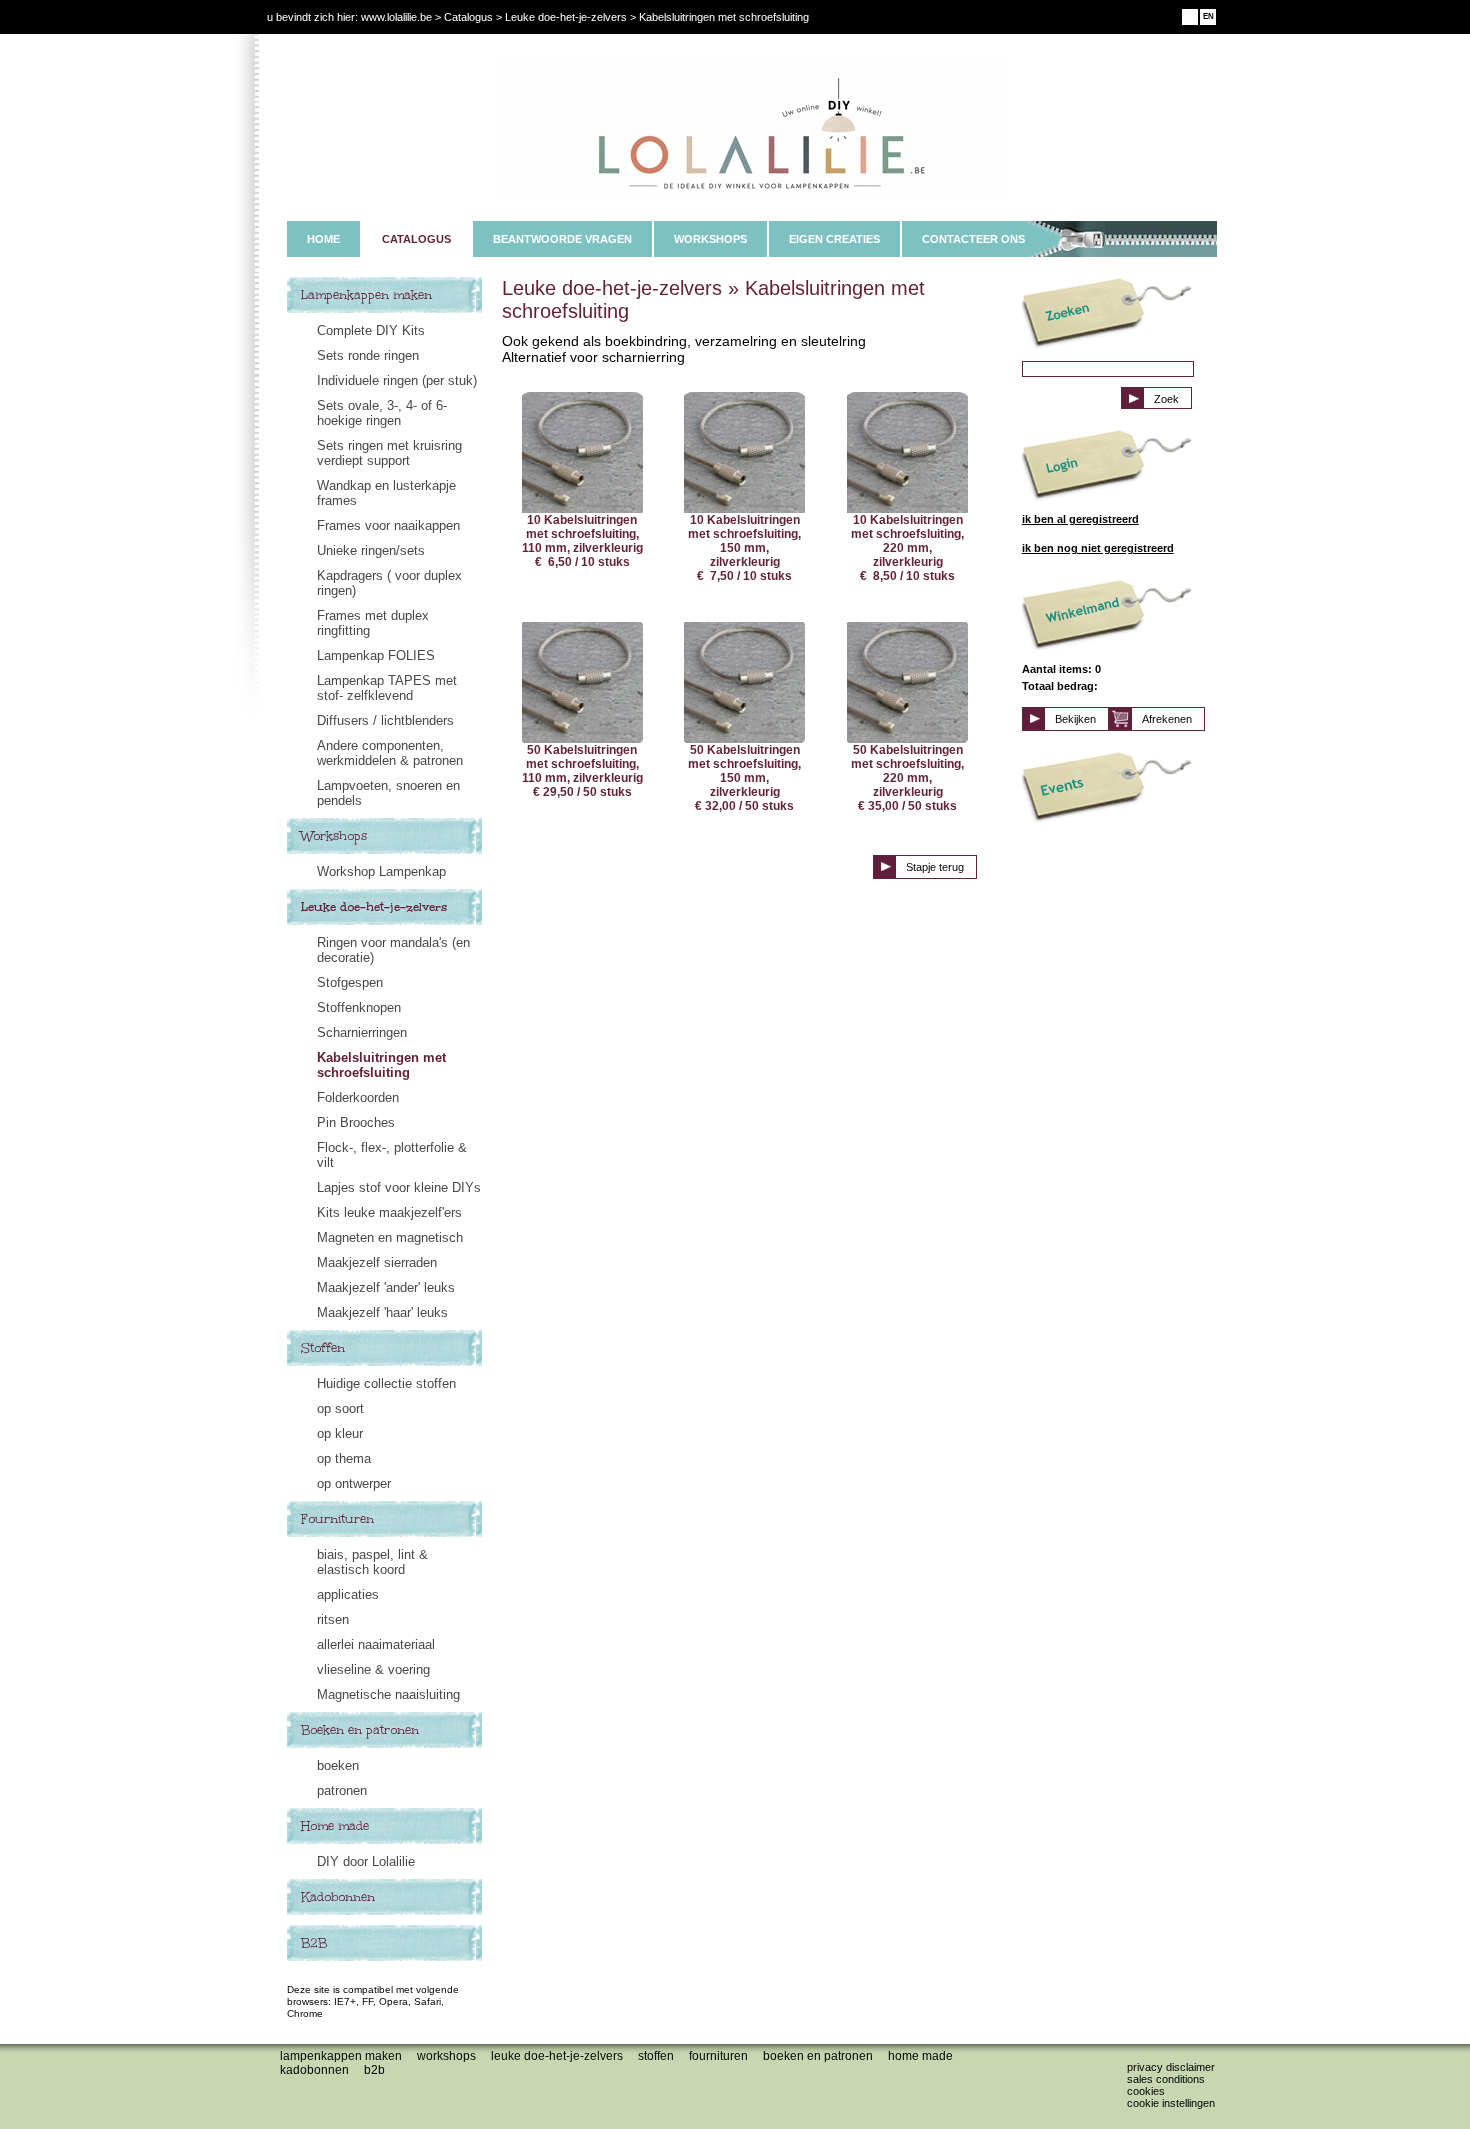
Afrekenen (1167, 719)
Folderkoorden (358, 1097)
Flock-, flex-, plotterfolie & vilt (392, 1155)
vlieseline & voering (373, 1669)
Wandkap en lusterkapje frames (386, 493)
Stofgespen (350, 982)
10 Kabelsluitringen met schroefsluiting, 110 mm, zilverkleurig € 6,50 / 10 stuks (582, 541)
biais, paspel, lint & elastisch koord (372, 1562)
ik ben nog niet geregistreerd (1098, 548)
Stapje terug (935, 867)
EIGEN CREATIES (834, 239)
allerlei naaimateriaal (376, 1644)
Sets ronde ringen (368, 355)
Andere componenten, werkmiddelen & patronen (390, 753)
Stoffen (323, 1348)
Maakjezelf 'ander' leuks (386, 1287)
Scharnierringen (362, 1032)
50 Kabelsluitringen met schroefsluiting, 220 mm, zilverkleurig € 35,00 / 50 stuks (907, 778)
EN (1208, 16)
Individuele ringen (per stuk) (397, 380)
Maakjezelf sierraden (377, 1262)
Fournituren (337, 1519)
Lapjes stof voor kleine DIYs (399, 1187)
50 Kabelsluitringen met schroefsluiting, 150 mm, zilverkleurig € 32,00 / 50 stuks (744, 778)
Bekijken (1075, 719)
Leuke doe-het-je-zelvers (374, 907)
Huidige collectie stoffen (386, 1383)
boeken (338, 1765)
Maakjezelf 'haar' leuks (382, 1312)
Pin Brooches (356, 1122)
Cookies (1146, 2091)
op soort (340, 1408)
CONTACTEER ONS (973, 239)
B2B (314, 1943)
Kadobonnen (338, 1897)
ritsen (333, 1619)
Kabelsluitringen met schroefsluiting (381, 1065)
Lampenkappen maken (366, 295)
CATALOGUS (416, 239)
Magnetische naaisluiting (388, 1694)
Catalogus (468, 17)
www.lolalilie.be (396, 17)
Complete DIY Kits (371, 330)
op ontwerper (354, 1483)
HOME (323, 239)
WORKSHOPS (710, 239)
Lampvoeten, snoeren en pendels (388, 793)
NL (1190, 16)
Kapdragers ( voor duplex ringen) (389, 583)
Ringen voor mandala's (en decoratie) (393, 950)
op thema (344, 1458)
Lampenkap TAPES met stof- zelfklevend (387, 688)
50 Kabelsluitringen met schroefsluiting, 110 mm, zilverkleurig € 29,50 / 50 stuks (582, 771)
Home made (335, 1826)
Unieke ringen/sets (371, 550)
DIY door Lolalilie (366, 1861)
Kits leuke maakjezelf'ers (389, 1212)
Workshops (334, 836)
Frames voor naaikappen (388, 525)
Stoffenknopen (359, 1007)
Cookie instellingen (1171, 2103)
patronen (342, 1790)
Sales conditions (1166, 2079)
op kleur (340, 1433)
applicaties (348, 1594)
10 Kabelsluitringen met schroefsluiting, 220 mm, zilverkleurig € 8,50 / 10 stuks (907, 548)
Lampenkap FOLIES (376, 655)
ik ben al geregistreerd (1080, 519)
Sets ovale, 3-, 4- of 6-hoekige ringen (382, 413)
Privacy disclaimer (1171, 2067)
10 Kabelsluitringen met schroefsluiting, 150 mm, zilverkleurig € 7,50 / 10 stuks (744, 548)
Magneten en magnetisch (390, 1237)
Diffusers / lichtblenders (385, 720)
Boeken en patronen (360, 1730)
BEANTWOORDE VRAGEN (562, 239)
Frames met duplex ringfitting (373, 623)
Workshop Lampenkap (381, 871)
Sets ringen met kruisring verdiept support (389, 453)
